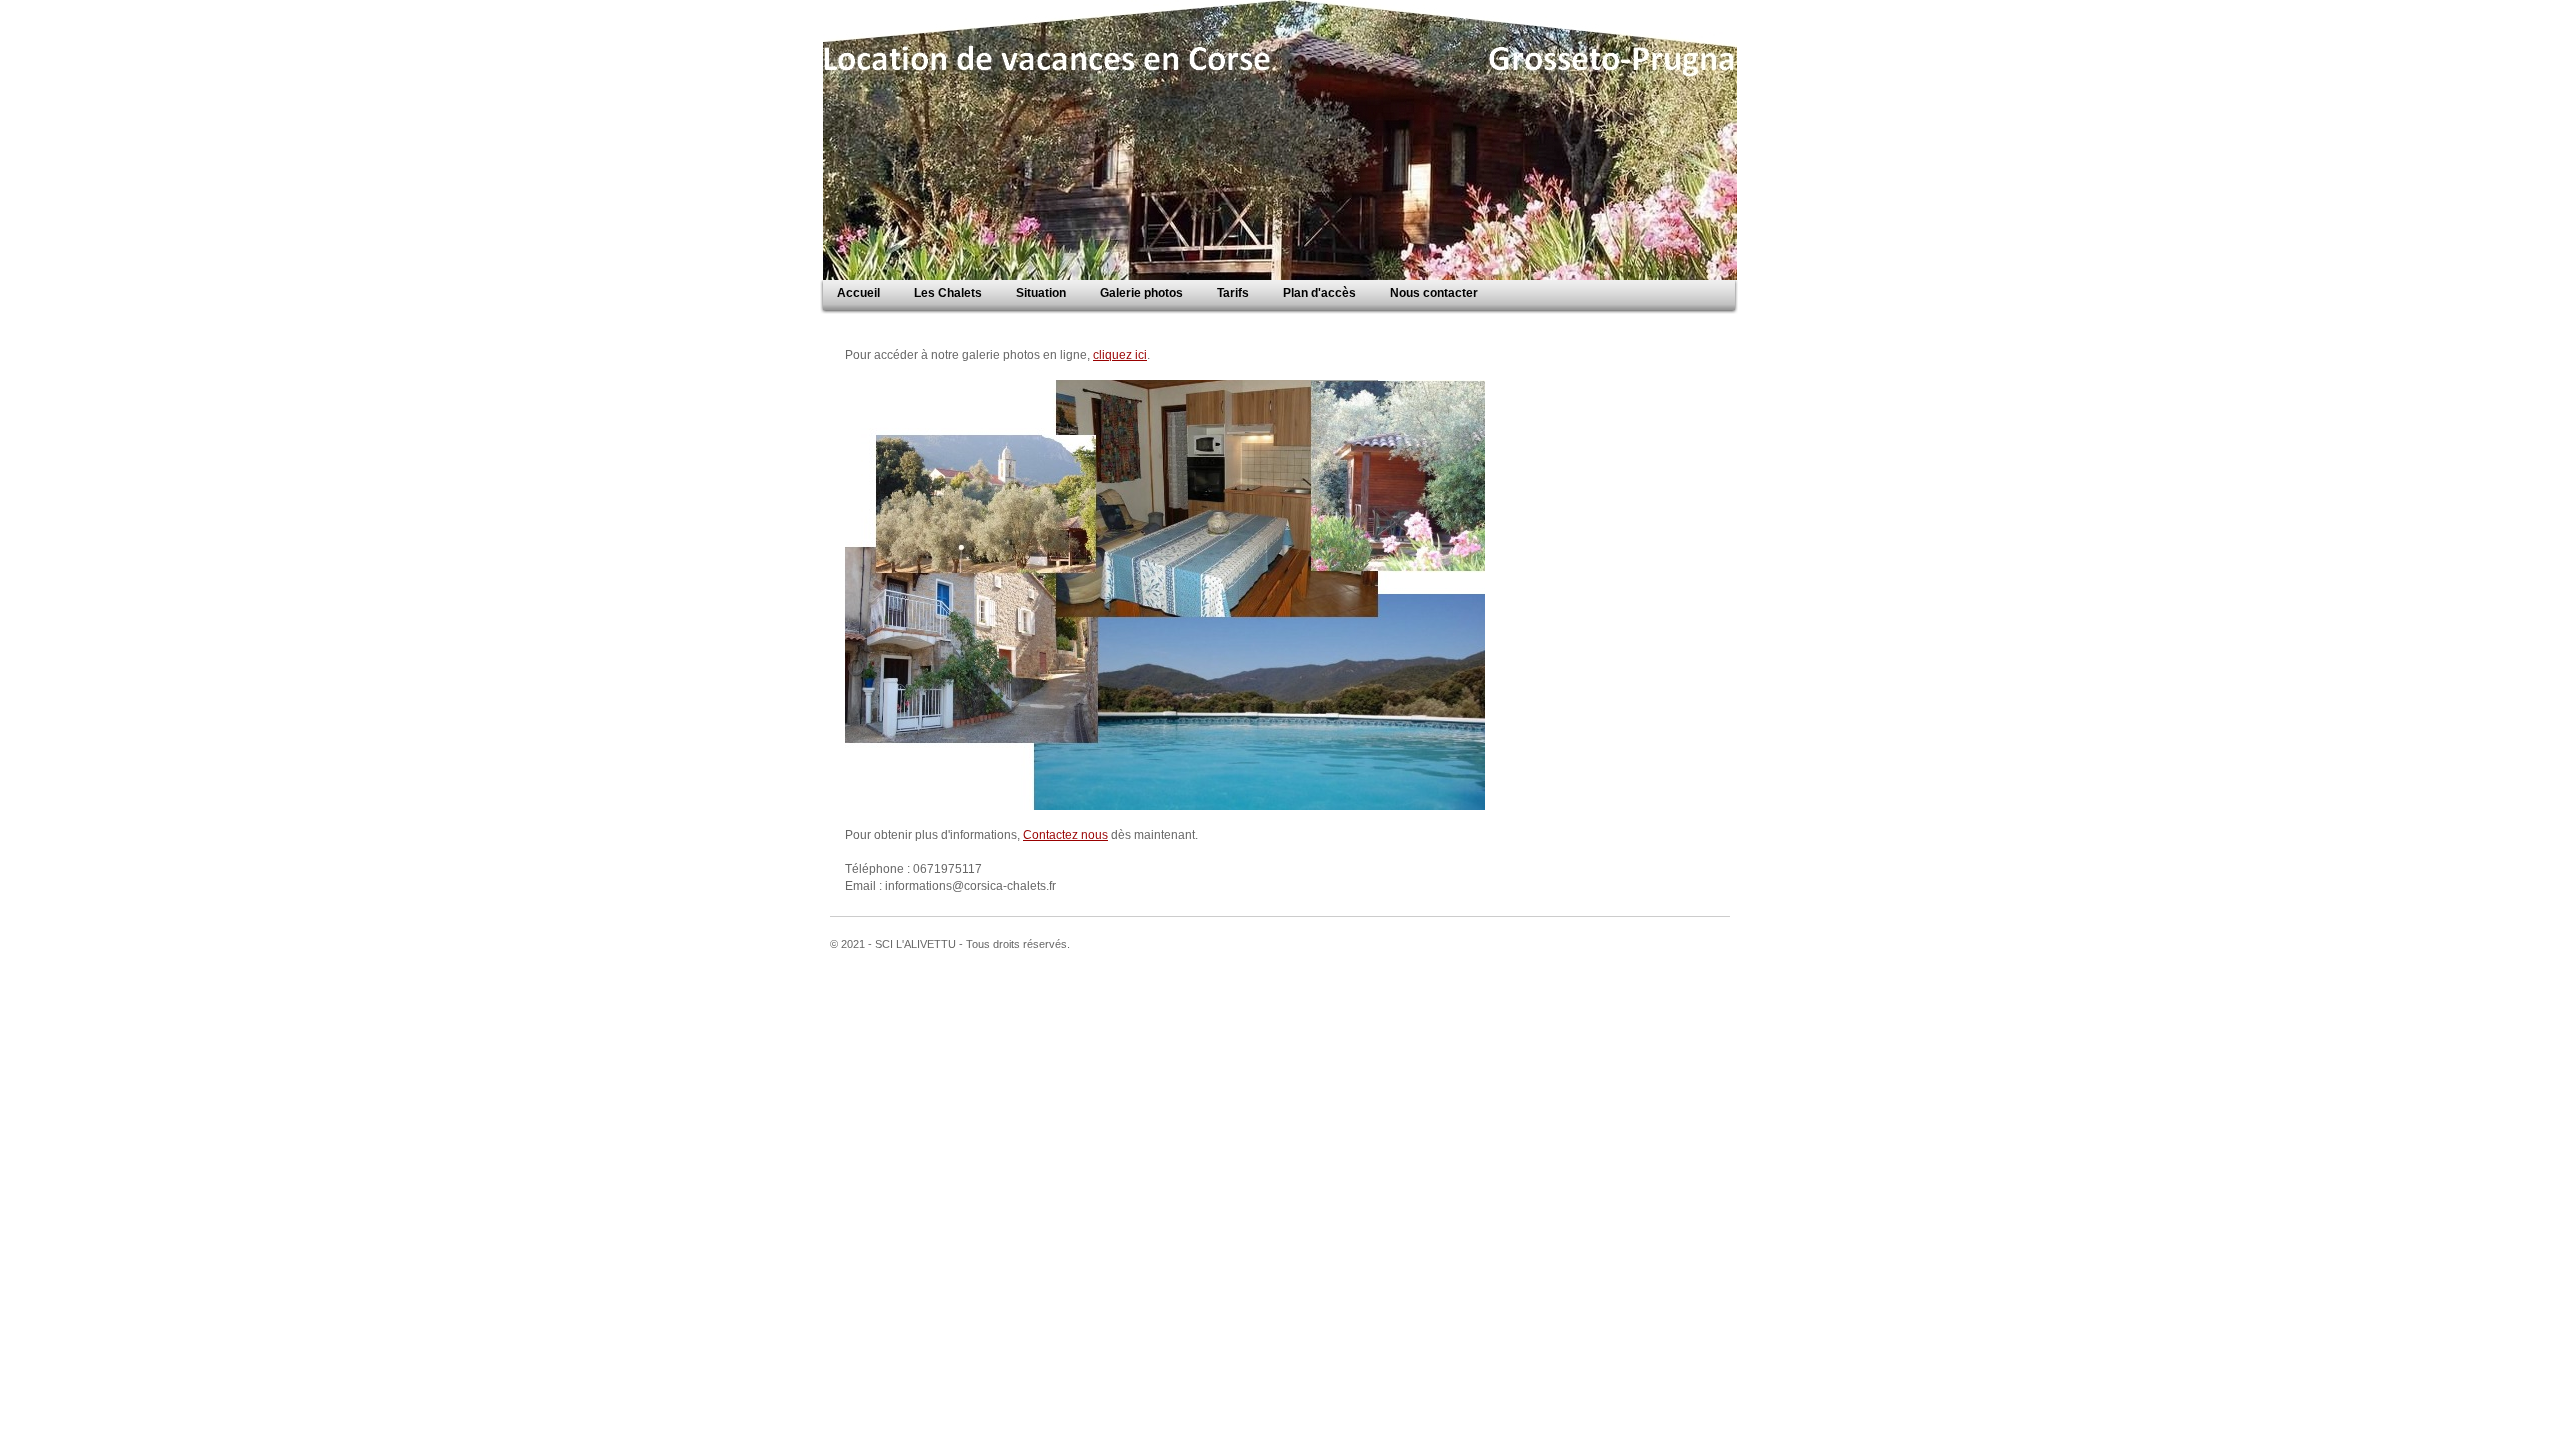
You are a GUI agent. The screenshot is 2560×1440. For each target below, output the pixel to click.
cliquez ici (1120, 355)
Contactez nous (1065, 835)
